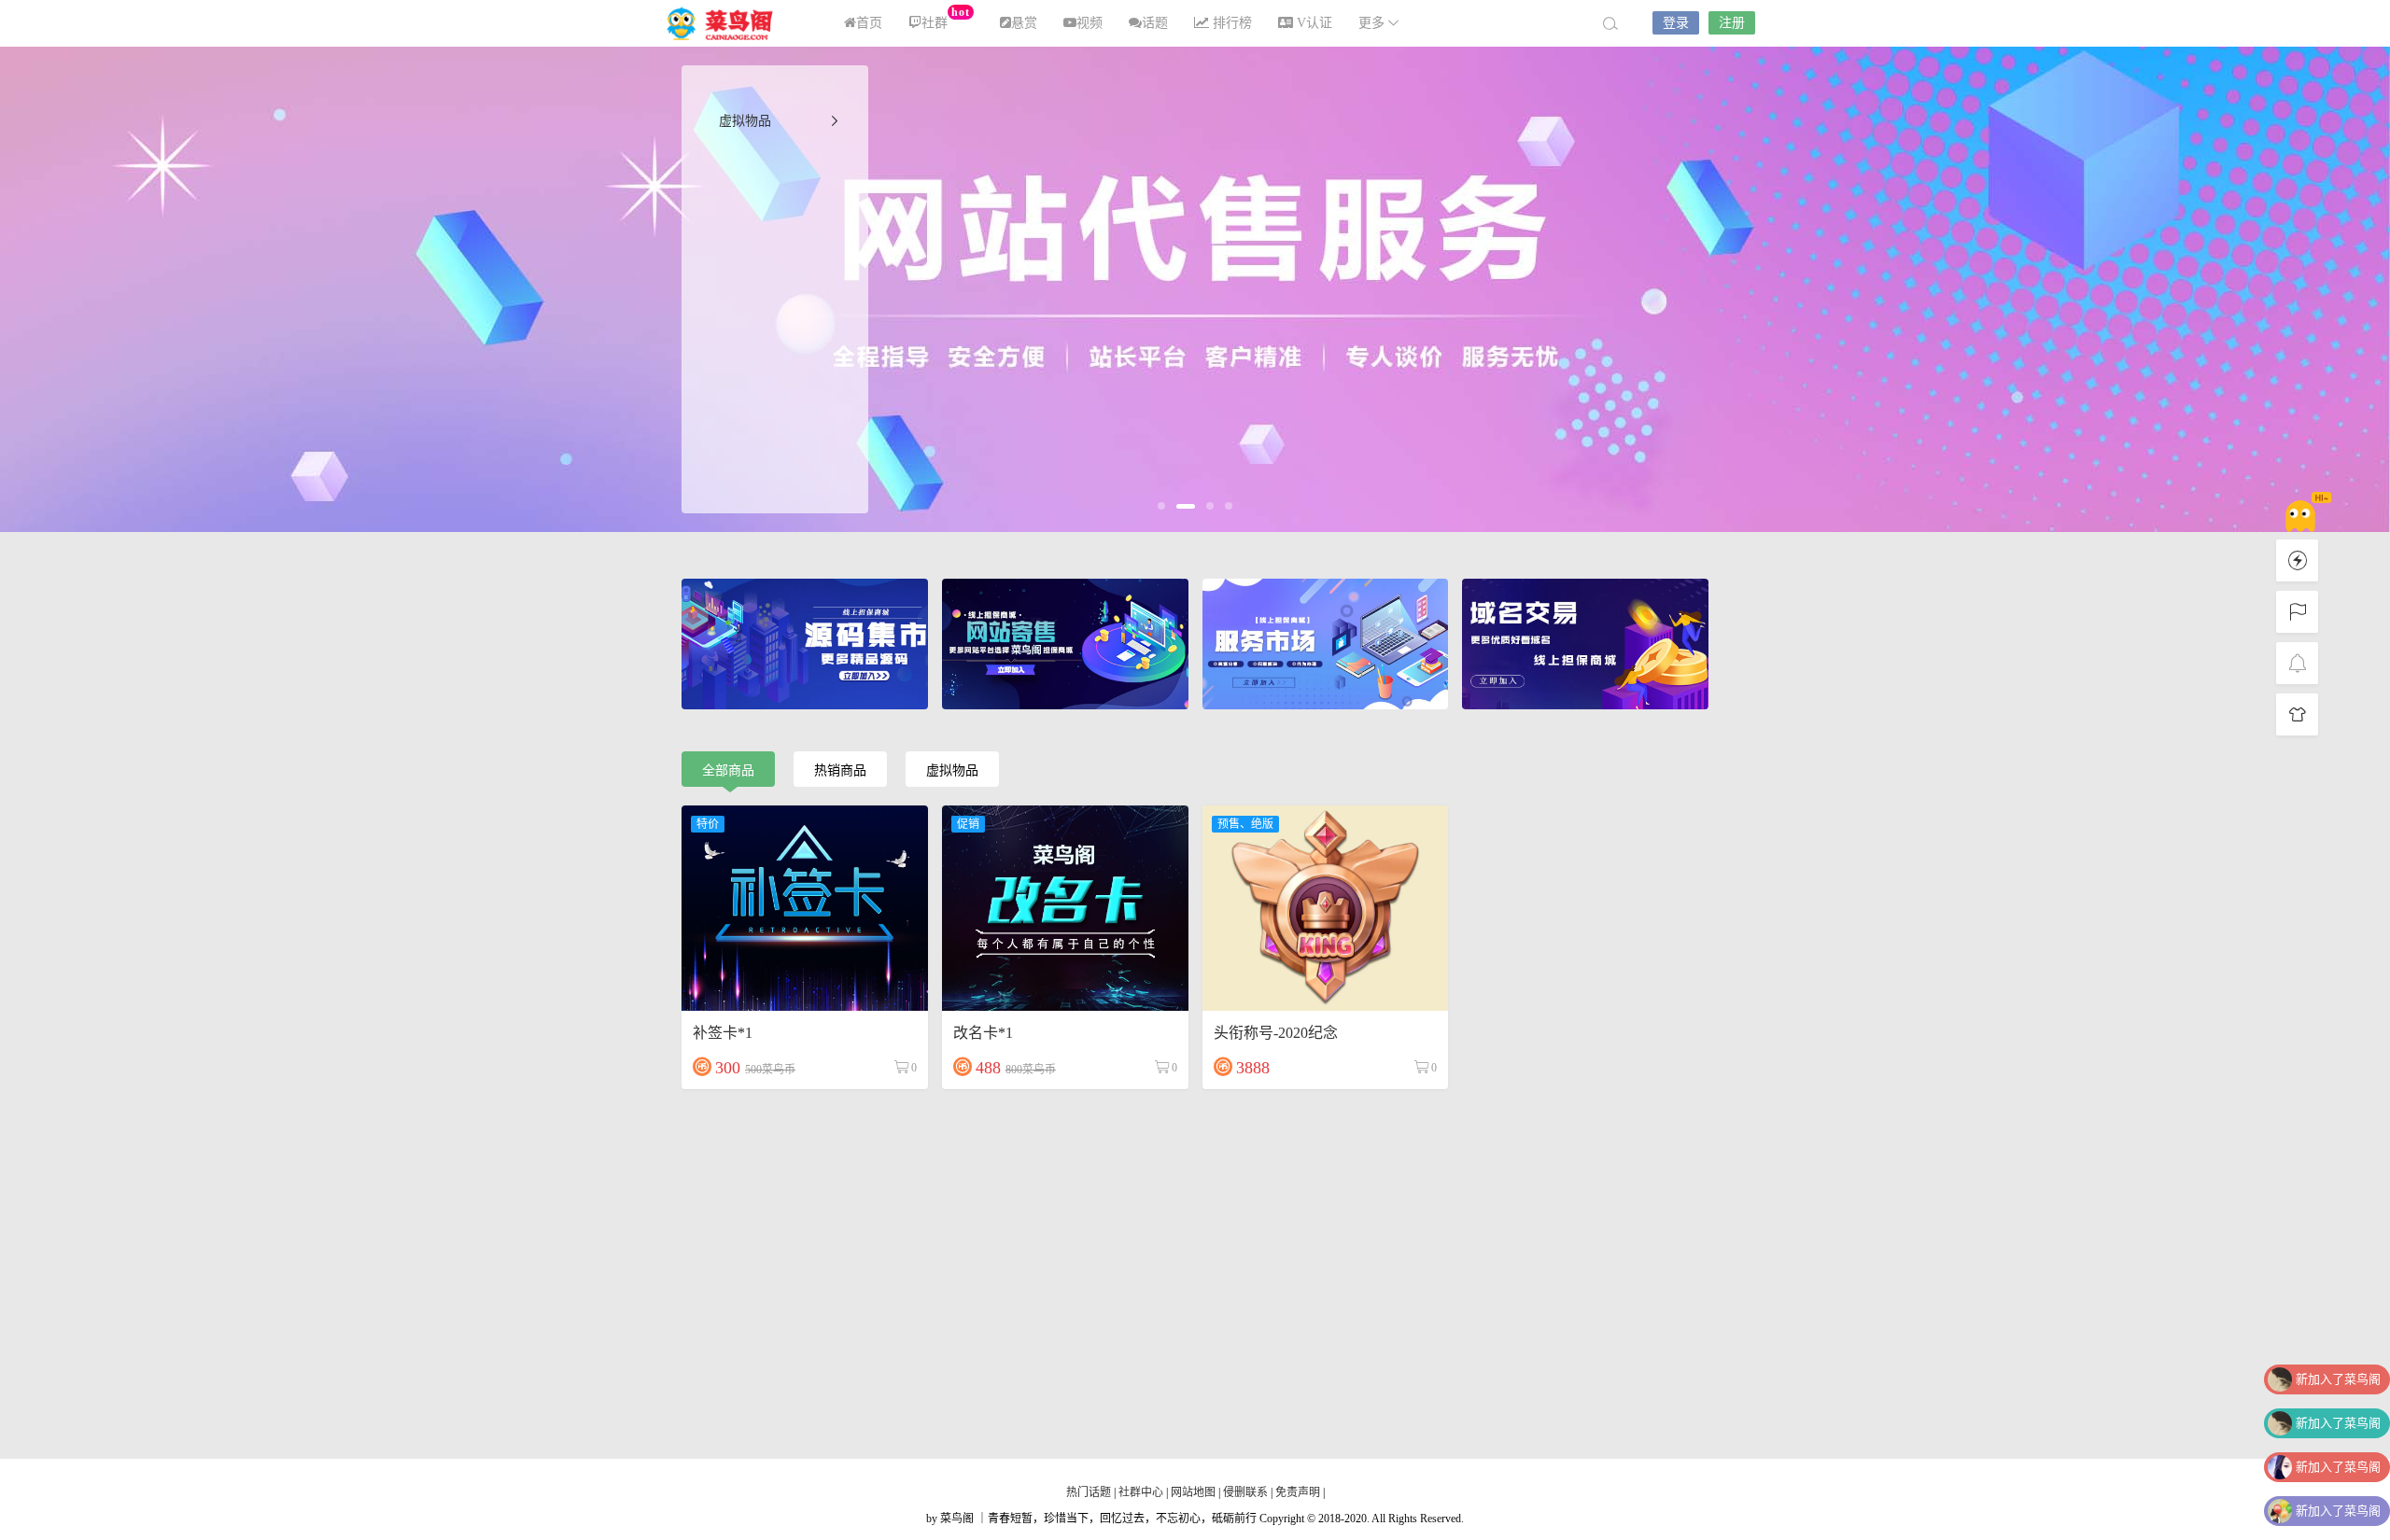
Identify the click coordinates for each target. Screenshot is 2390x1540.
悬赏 (1024, 23)
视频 (1090, 23)
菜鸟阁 (728, 23)
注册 (1732, 23)
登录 (1676, 23)
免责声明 (1298, 1492)
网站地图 (1193, 1492)
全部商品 (728, 770)
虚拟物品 (745, 121)
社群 (945, 18)
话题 (1155, 23)
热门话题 (1090, 1492)
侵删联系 (1245, 1492)
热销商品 (840, 770)
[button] (1161, 506)
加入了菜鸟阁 (2338, 1379)
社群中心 (1142, 1492)
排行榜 (1230, 23)
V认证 (1313, 23)
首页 (869, 23)
